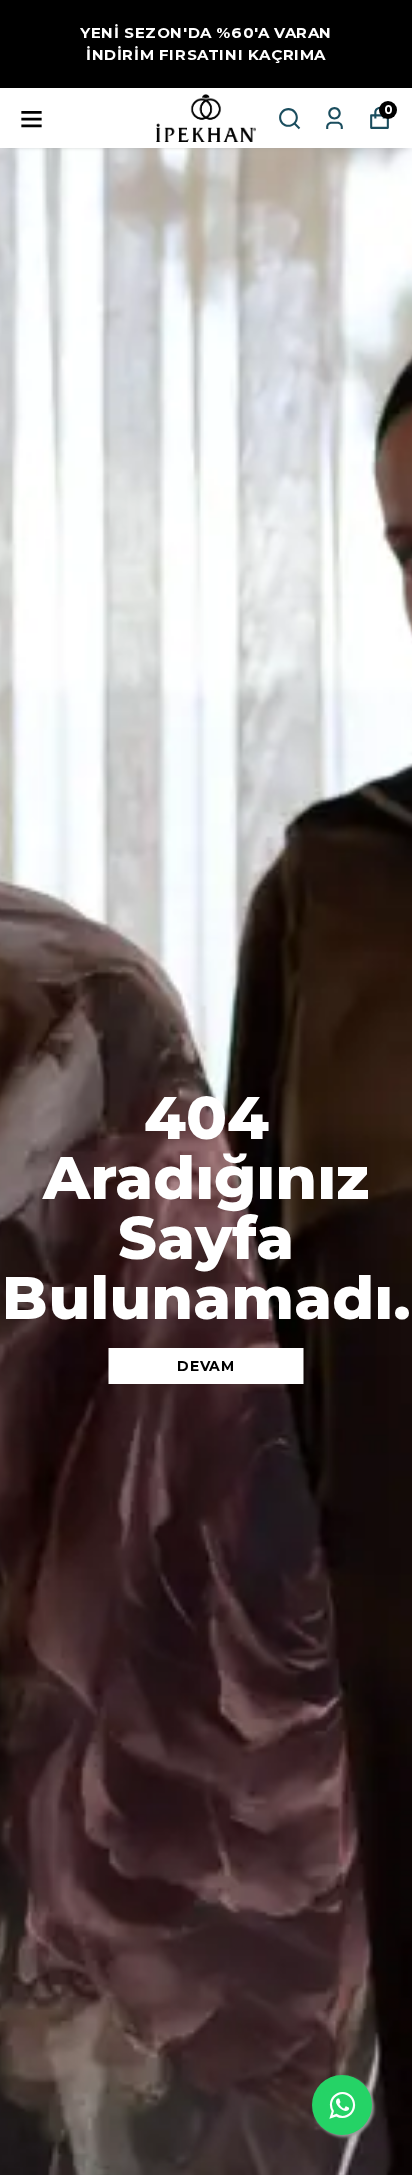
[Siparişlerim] (334, 118)
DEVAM (206, 1366)
